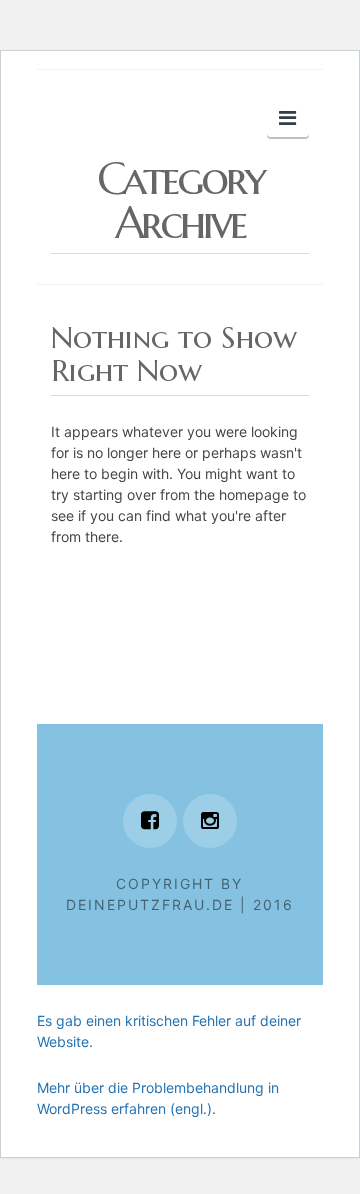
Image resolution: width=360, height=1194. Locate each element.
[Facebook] (150, 821)
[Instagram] (210, 821)
